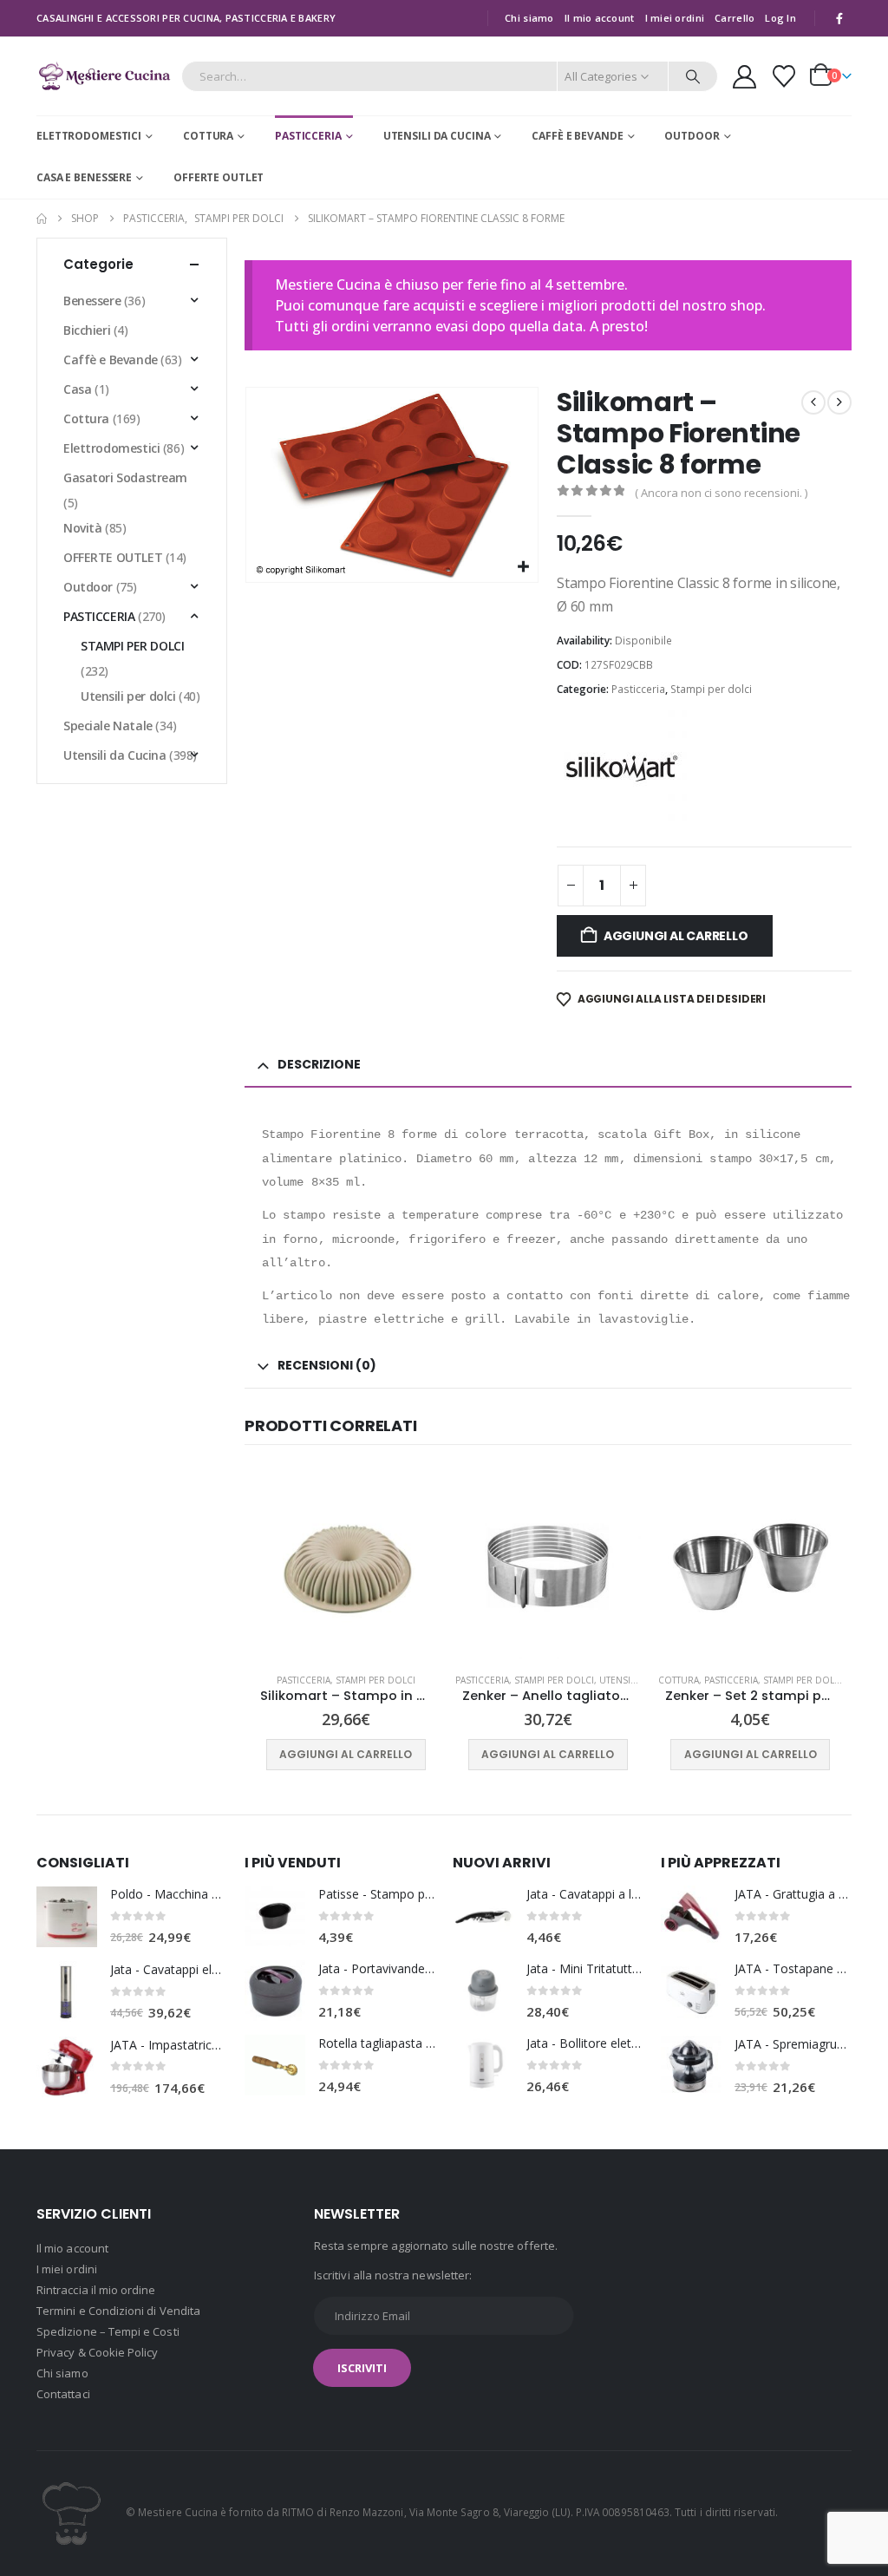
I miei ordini (675, 18)
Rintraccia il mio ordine (96, 2290)
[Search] (693, 76)
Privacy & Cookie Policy (98, 2352)
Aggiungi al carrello (676, 936)
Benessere (92, 301)
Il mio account (600, 18)
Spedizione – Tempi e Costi (108, 2331)
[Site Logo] (104, 76)
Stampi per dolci (711, 689)
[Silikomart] (622, 768)
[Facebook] (839, 18)
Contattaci (63, 2394)
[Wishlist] (784, 76)
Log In (780, 18)
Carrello (735, 18)
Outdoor (692, 136)
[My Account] (744, 77)
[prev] (813, 402)
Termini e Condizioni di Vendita (118, 2311)
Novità (82, 528)
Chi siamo (529, 18)
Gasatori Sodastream (125, 477)
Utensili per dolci (128, 696)
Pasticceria (308, 136)
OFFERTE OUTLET (219, 177)
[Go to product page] (346, 1567)
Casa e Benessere (84, 177)
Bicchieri (87, 330)
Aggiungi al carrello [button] (346, 1754)
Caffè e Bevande (577, 136)
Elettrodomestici (89, 136)
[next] (839, 402)
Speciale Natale (108, 726)
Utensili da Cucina (437, 136)
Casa (77, 389)
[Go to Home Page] (42, 219)
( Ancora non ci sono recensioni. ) (721, 493)
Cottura (208, 136)
